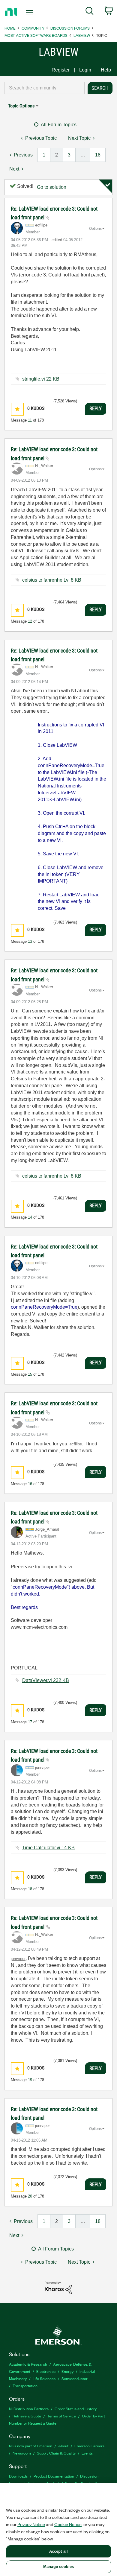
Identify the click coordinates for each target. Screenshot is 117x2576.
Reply (96, 408)
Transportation (25, 2386)
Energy (67, 2371)
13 (30, 941)
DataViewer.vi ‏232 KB (46, 1680)
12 (30, 621)
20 (30, 2196)
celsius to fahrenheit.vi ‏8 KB (52, 580)
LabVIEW (82, 35)
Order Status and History (76, 2409)
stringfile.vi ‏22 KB (41, 379)
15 (30, 1374)
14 (30, 1217)
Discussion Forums (70, 28)
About (63, 2446)
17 (30, 1722)
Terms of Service (61, 2416)
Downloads (18, 2476)
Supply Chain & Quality (56, 2453)
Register (61, 70)
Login (85, 70)
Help (106, 70)
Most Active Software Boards (36, 35)
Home (10, 28)
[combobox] (44, 88)
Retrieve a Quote (27, 2416)
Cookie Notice (68, 2524)
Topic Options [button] (21, 106)
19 (30, 2080)
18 (98, 155)
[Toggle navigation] (30, 12)
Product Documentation (54, 2476)
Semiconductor (75, 2378)
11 (30, 420)
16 (30, 1484)
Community (33, 28)
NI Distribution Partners (29, 2409)
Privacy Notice (31, 2524)
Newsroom (22, 2453)
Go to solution (52, 187)
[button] (17, 409)
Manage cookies (58, 2567)
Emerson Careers (89, 2446)
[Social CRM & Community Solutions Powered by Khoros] (58, 2287)
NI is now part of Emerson (31, 2446)
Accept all (58, 2551)
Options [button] (95, 229)
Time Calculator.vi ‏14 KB (48, 1848)
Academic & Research (28, 2364)
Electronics (46, 2371)
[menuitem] (90, 12)
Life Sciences (44, 2378)
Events (87, 2453)
